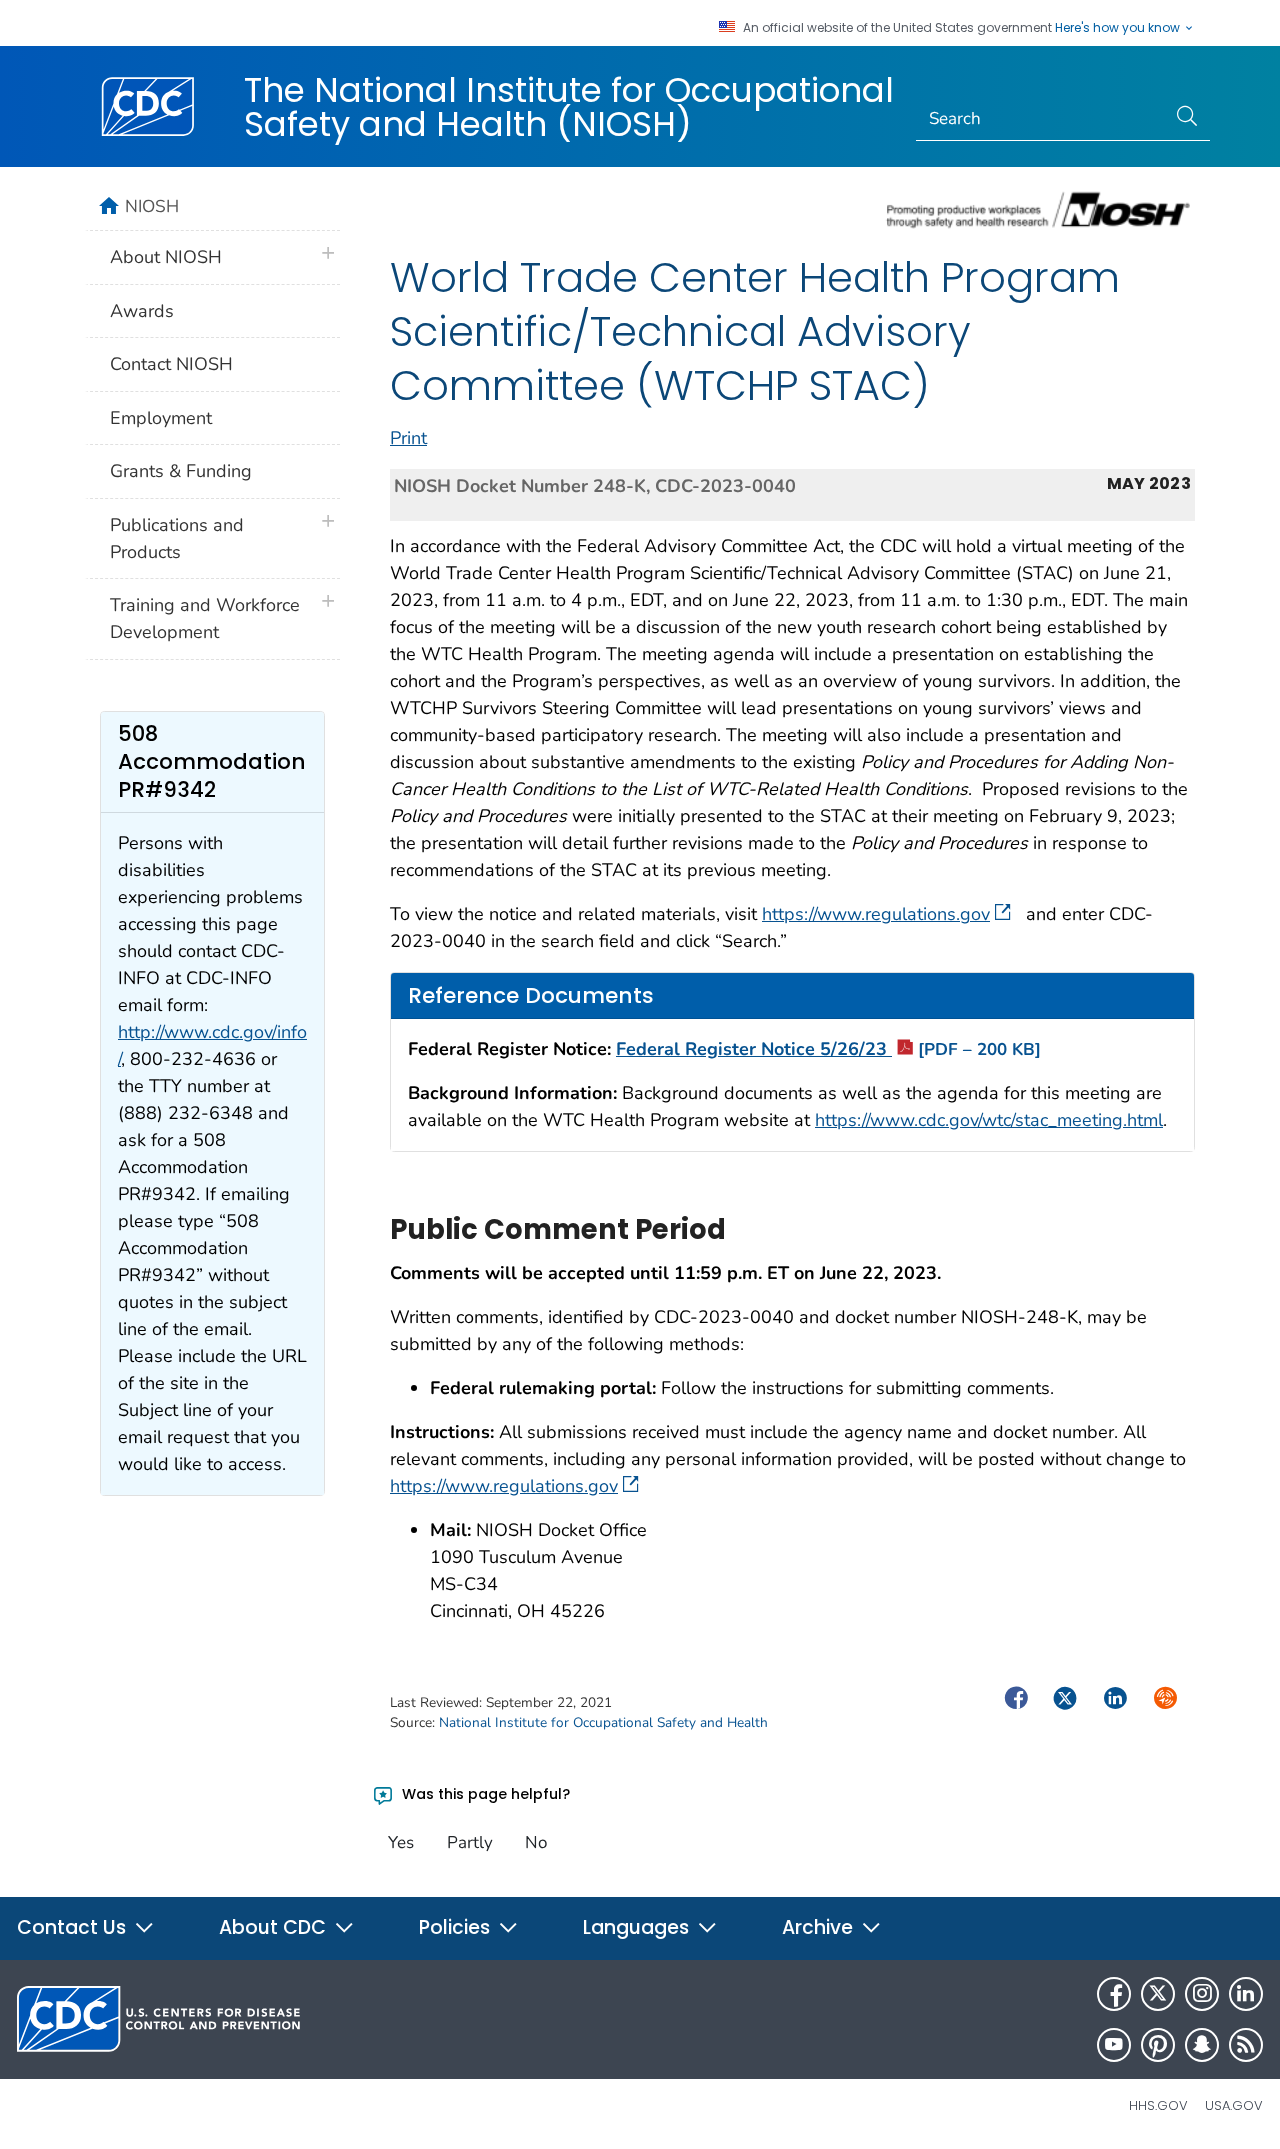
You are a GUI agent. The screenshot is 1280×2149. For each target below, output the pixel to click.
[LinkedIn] (1246, 1994)
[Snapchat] (1202, 2045)
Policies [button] (457, 1927)
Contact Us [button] (74, 1927)
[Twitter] (1158, 1994)
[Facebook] (1114, 1994)
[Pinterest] (1158, 2045)
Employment (161, 418)
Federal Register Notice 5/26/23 (828, 1049)
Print (408, 438)
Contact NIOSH (171, 364)
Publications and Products (177, 538)
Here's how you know (1119, 28)
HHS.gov (1158, 2105)
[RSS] (1246, 2045)
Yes (401, 1842)
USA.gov (1234, 2105)
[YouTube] (1114, 2045)
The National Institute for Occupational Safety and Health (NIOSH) (569, 107)
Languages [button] (638, 1927)
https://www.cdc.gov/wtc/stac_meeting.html (989, 1120)
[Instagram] (1202, 1994)
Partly (470, 1842)
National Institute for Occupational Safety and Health (603, 1722)
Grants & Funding (181, 471)
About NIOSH (166, 257)
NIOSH (152, 206)
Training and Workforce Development (205, 618)
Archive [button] (820, 1927)
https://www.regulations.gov (876, 914)
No (536, 1842)
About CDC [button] (275, 1927)
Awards (142, 311)
